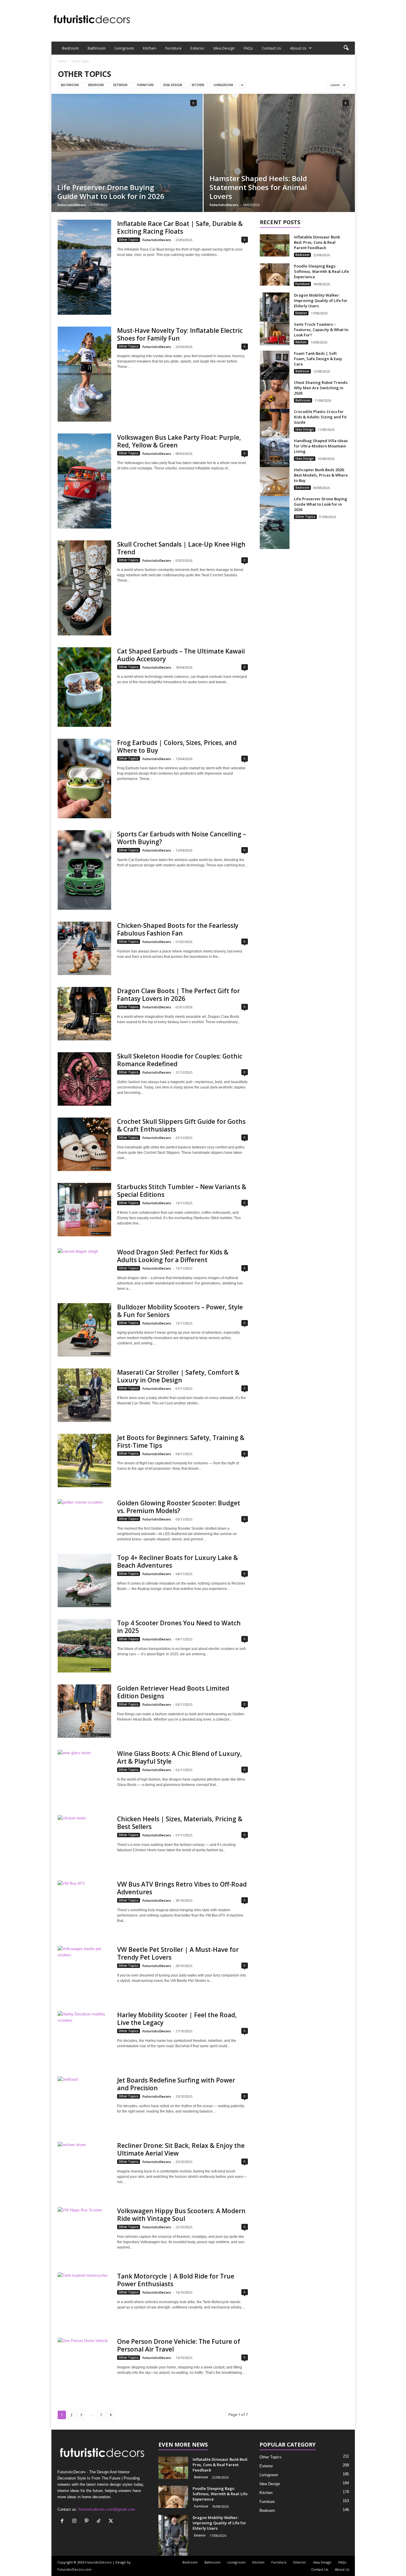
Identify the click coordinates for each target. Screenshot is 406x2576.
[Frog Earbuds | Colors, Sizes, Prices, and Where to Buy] (84, 779)
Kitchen (150, 48)
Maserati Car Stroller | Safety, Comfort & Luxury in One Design (178, 1376)
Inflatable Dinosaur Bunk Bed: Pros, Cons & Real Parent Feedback (317, 242)
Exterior (198, 48)
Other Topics (129, 240)
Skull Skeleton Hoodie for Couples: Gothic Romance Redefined (180, 1060)
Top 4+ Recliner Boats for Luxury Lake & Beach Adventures (178, 1561)
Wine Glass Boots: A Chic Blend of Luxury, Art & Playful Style (180, 1757)
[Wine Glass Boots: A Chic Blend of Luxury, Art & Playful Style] (84, 1776)
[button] (346, 48)
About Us (298, 48)
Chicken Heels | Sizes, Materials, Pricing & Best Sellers (180, 1823)
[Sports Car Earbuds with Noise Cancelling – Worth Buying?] (84, 870)
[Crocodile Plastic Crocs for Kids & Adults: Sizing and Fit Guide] (275, 431)
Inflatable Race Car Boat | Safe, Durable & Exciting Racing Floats (180, 227)
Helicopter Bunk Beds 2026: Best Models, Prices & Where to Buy (321, 475)
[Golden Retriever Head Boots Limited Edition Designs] (84, 1711)
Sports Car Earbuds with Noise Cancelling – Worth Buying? (182, 838)
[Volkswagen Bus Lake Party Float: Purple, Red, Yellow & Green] (84, 481)
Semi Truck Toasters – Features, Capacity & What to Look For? (321, 330)
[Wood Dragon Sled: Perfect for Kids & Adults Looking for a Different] (84, 1268)
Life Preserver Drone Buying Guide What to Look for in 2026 (111, 192)
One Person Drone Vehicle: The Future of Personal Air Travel (179, 2345)
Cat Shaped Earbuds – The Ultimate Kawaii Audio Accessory (181, 655)
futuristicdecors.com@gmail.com (107, 2509)
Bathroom (97, 48)
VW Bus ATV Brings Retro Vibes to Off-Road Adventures (182, 1888)
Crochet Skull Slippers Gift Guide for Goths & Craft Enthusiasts (181, 1125)
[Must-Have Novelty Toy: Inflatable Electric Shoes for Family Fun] (84, 374)
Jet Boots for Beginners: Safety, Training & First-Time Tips (181, 1442)
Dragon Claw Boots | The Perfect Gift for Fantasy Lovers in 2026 (178, 995)
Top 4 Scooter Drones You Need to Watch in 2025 (179, 1627)
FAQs (248, 48)
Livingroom (124, 48)
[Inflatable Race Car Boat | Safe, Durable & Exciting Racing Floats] (84, 267)
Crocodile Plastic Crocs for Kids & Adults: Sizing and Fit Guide (320, 417)
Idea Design (224, 48)
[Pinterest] (88, 2522)
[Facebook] (63, 2522)
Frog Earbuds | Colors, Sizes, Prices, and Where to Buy (177, 746)
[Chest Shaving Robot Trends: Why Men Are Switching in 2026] (275, 402)
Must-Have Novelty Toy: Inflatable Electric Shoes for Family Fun (180, 334)
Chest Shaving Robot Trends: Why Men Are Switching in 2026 (321, 388)
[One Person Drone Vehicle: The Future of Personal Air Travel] (84, 2364)
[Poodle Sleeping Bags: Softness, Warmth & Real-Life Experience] (275, 274)
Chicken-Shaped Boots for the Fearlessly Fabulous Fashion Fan (178, 929)
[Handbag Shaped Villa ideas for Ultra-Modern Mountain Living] (275, 460)
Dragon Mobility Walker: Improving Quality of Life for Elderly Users (321, 300)
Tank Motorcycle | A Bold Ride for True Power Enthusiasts (176, 2280)
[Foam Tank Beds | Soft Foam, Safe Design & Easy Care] (275, 373)
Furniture (173, 48)
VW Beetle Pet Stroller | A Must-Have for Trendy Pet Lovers (178, 1953)
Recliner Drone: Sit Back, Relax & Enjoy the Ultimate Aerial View (181, 2149)
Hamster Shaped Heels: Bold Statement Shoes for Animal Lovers (258, 187)
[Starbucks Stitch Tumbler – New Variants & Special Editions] (84, 1210)
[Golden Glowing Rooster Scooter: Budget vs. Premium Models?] (84, 1519)
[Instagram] (76, 2522)
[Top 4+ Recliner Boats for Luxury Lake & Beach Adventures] (84, 1580)
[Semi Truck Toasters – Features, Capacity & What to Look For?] (275, 333)
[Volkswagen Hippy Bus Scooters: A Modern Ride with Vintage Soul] (84, 2234)
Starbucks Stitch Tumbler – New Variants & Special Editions (182, 1191)
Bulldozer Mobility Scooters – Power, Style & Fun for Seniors (180, 1311)
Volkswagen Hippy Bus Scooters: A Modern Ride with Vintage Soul (181, 2215)
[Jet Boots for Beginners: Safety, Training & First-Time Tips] (84, 1461)
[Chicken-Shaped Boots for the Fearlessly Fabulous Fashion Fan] (84, 948)
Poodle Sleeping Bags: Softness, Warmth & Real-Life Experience (321, 271)
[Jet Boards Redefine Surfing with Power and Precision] (84, 2103)
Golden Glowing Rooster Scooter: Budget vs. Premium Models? (179, 1507)
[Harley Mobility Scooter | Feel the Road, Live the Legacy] (84, 2038)
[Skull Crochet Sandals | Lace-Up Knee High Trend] (84, 588)
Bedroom (70, 48)
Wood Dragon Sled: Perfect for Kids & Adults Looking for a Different (173, 1256)
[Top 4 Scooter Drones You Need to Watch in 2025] (84, 1646)
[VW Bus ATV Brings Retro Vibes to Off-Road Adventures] (84, 1907)
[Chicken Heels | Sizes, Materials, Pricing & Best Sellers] (84, 1842)
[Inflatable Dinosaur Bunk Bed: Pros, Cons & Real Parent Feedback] (275, 245)
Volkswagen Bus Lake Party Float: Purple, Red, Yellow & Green (179, 441)
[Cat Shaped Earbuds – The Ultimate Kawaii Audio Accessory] (84, 687)
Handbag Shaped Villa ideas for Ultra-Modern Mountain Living (321, 446)
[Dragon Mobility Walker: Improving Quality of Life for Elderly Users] (275, 319)
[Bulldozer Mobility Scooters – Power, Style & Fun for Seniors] (84, 1330)
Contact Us (272, 48)
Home (62, 61)
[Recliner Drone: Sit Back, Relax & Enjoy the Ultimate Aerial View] (84, 2168)
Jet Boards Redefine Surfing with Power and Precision (176, 2084)
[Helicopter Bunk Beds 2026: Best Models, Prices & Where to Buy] (275, 493)
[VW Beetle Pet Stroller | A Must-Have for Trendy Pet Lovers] (84, 1972)
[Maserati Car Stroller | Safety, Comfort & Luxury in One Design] (84, 1395)
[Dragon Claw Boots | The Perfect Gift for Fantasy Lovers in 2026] (84, 1014)
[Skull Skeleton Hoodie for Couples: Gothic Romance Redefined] (84, 1079)
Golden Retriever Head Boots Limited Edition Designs (173, 1692)
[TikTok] (100, 2522)
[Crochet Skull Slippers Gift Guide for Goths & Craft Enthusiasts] (84, 1144)
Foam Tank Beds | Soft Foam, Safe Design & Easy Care (318, 359)
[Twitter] (112, 2522)
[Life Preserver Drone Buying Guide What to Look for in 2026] (275, 523)
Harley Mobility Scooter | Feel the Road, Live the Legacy (177, 2019)
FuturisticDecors (72, 205)
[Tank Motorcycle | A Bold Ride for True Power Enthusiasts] (84, 2299)
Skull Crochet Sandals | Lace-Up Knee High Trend (181, 548)
